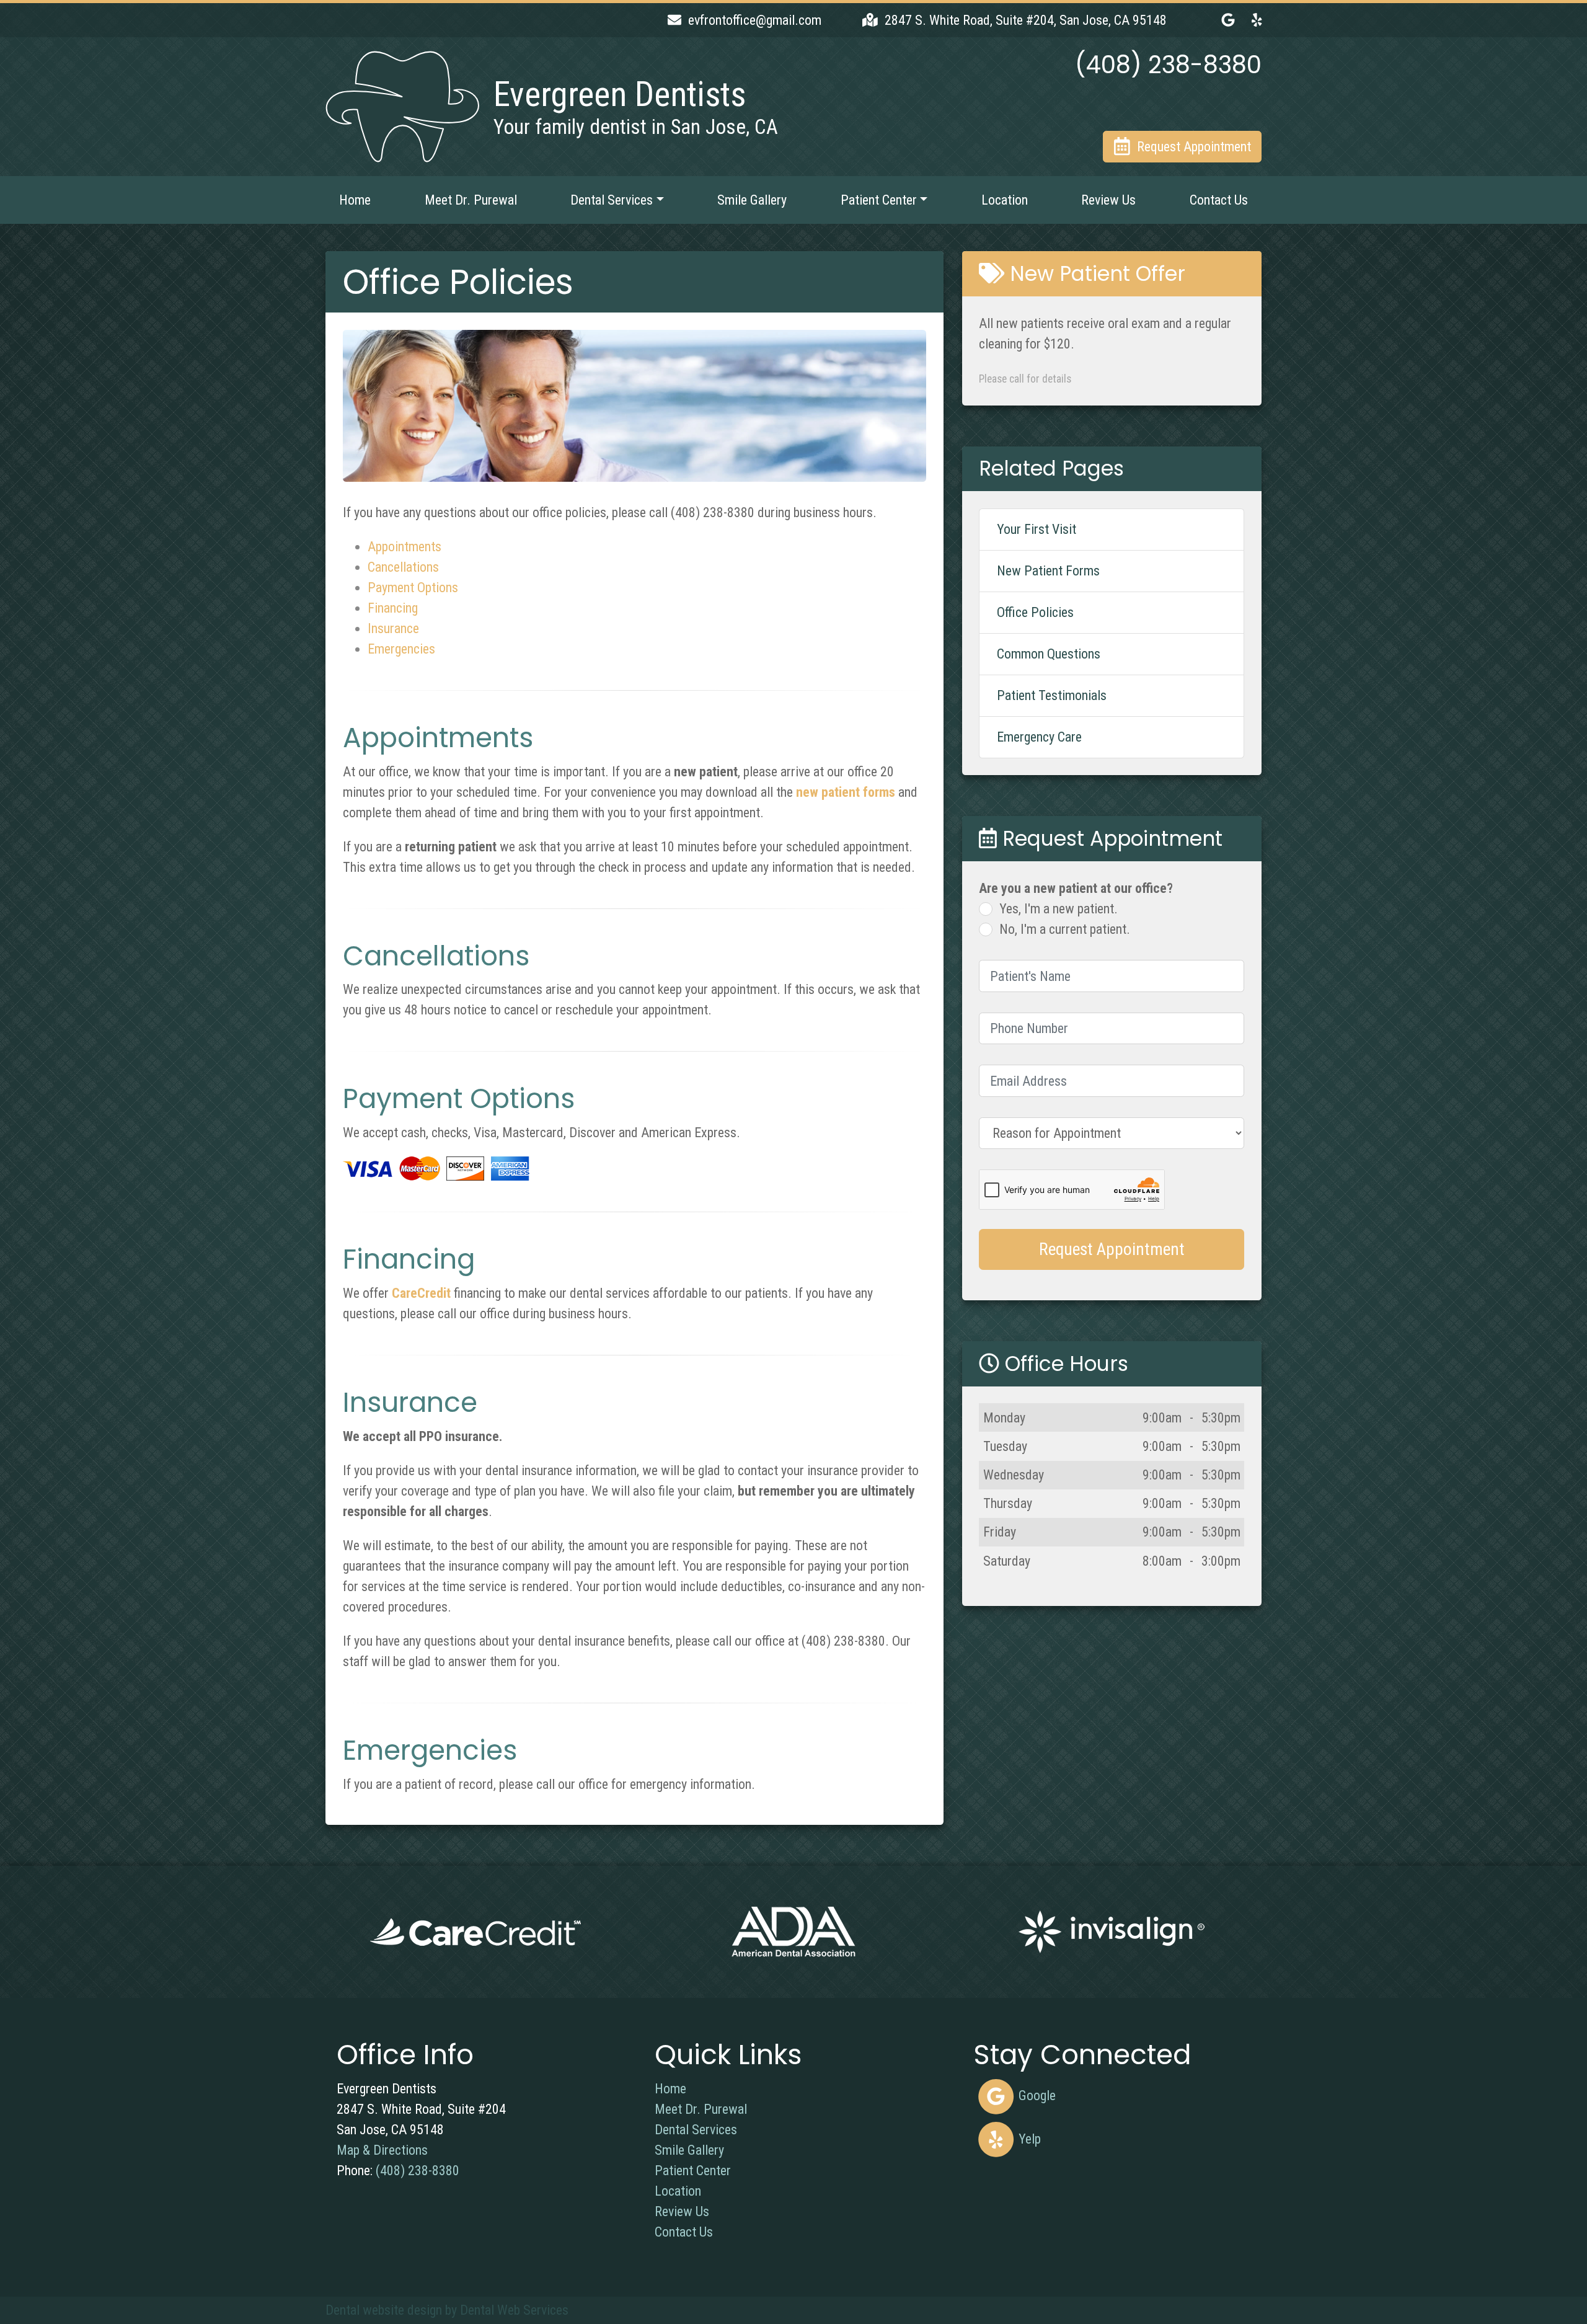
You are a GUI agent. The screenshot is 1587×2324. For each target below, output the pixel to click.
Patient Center (693, 2171)
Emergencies (401, 649)
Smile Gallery (752, 200)
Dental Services (696, 2130)
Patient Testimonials (1052, 695)
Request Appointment (1112, 1249)
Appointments (404, 547)
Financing (393, 608)
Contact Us (1219, 200)
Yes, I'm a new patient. (1059, 909)
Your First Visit (1037, 529)
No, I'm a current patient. (1065, 929)
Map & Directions (382, 2150)
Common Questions (1049, 654)
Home (355, 200)
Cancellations (403, 567)
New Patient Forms (1048, 571)
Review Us (1108, 200)
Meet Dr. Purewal (471, 200)
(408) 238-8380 (418, 2171)
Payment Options (413, 588)
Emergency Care (1039, 737)
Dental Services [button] (612, 200)
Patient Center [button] (879, 200)
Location (1005, 200)
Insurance (393, 628)
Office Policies (1035, 612)
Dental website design (384, 2310)
